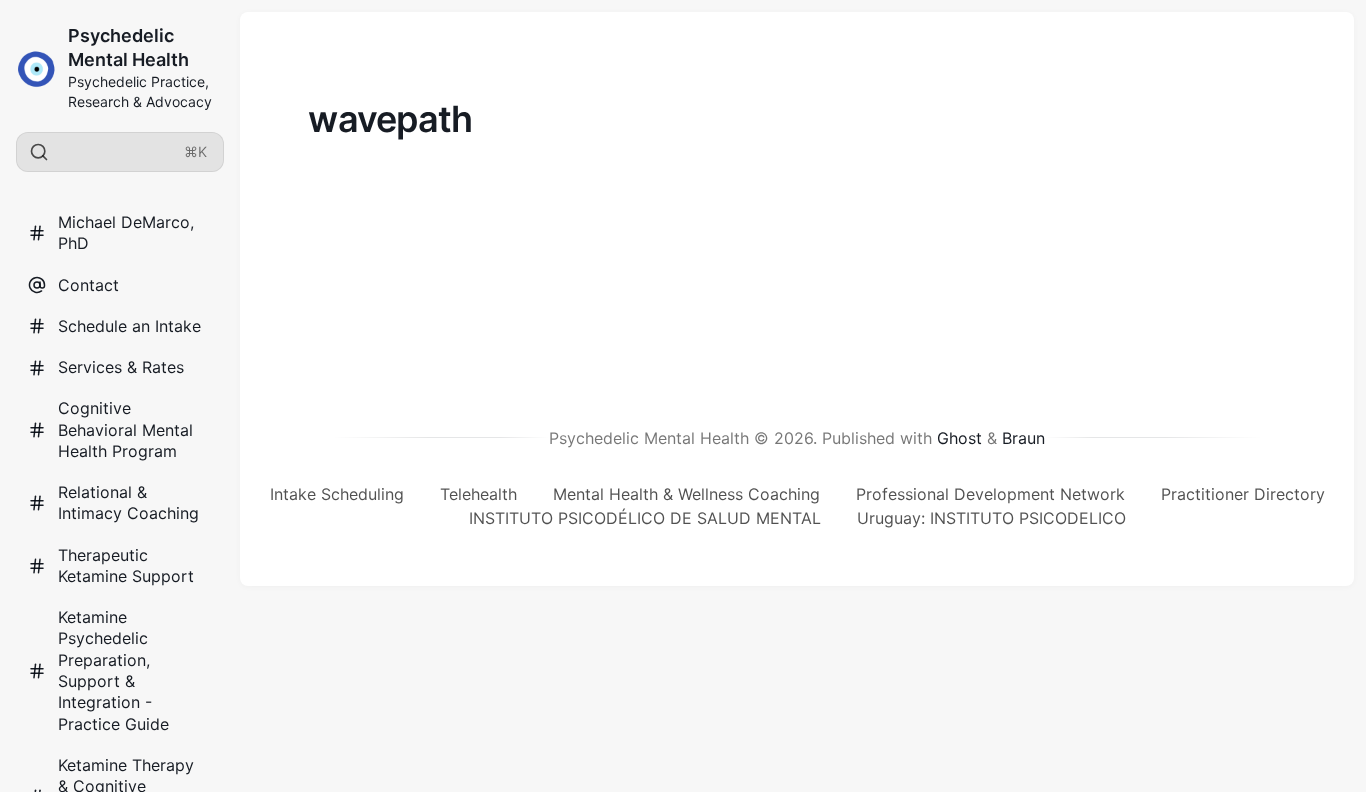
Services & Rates (121, 367)
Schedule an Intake (129, 326)
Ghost (959, 438)
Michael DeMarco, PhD (126, 232)
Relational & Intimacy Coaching (128, 502)
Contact (88, 285)
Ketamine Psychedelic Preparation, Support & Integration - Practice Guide (113, 670)
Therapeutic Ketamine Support (126, 565)
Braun (1023, 438)
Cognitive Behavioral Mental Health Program (125, 429)
